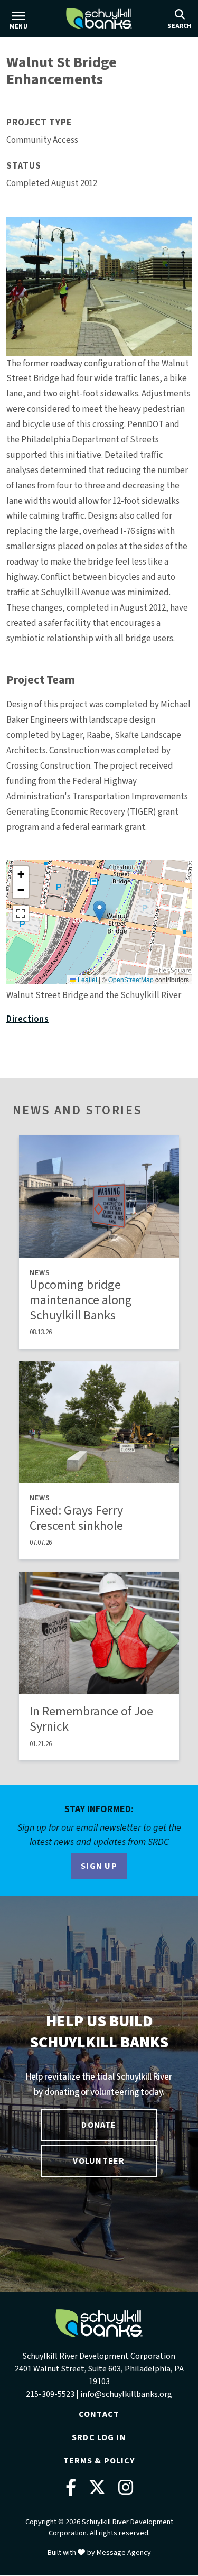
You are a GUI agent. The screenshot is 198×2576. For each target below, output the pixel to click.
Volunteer (99, 2161)
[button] (100, 911)
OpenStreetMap (131, 979)
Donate (99, 2125)
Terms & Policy (99, 2461)
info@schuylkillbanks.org (126, 2394)
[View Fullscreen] (21, 913)
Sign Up (99, 1866)
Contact (99, 2414)
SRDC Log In (99, 2437)
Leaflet (87, 979)
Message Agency (124, 2553)
